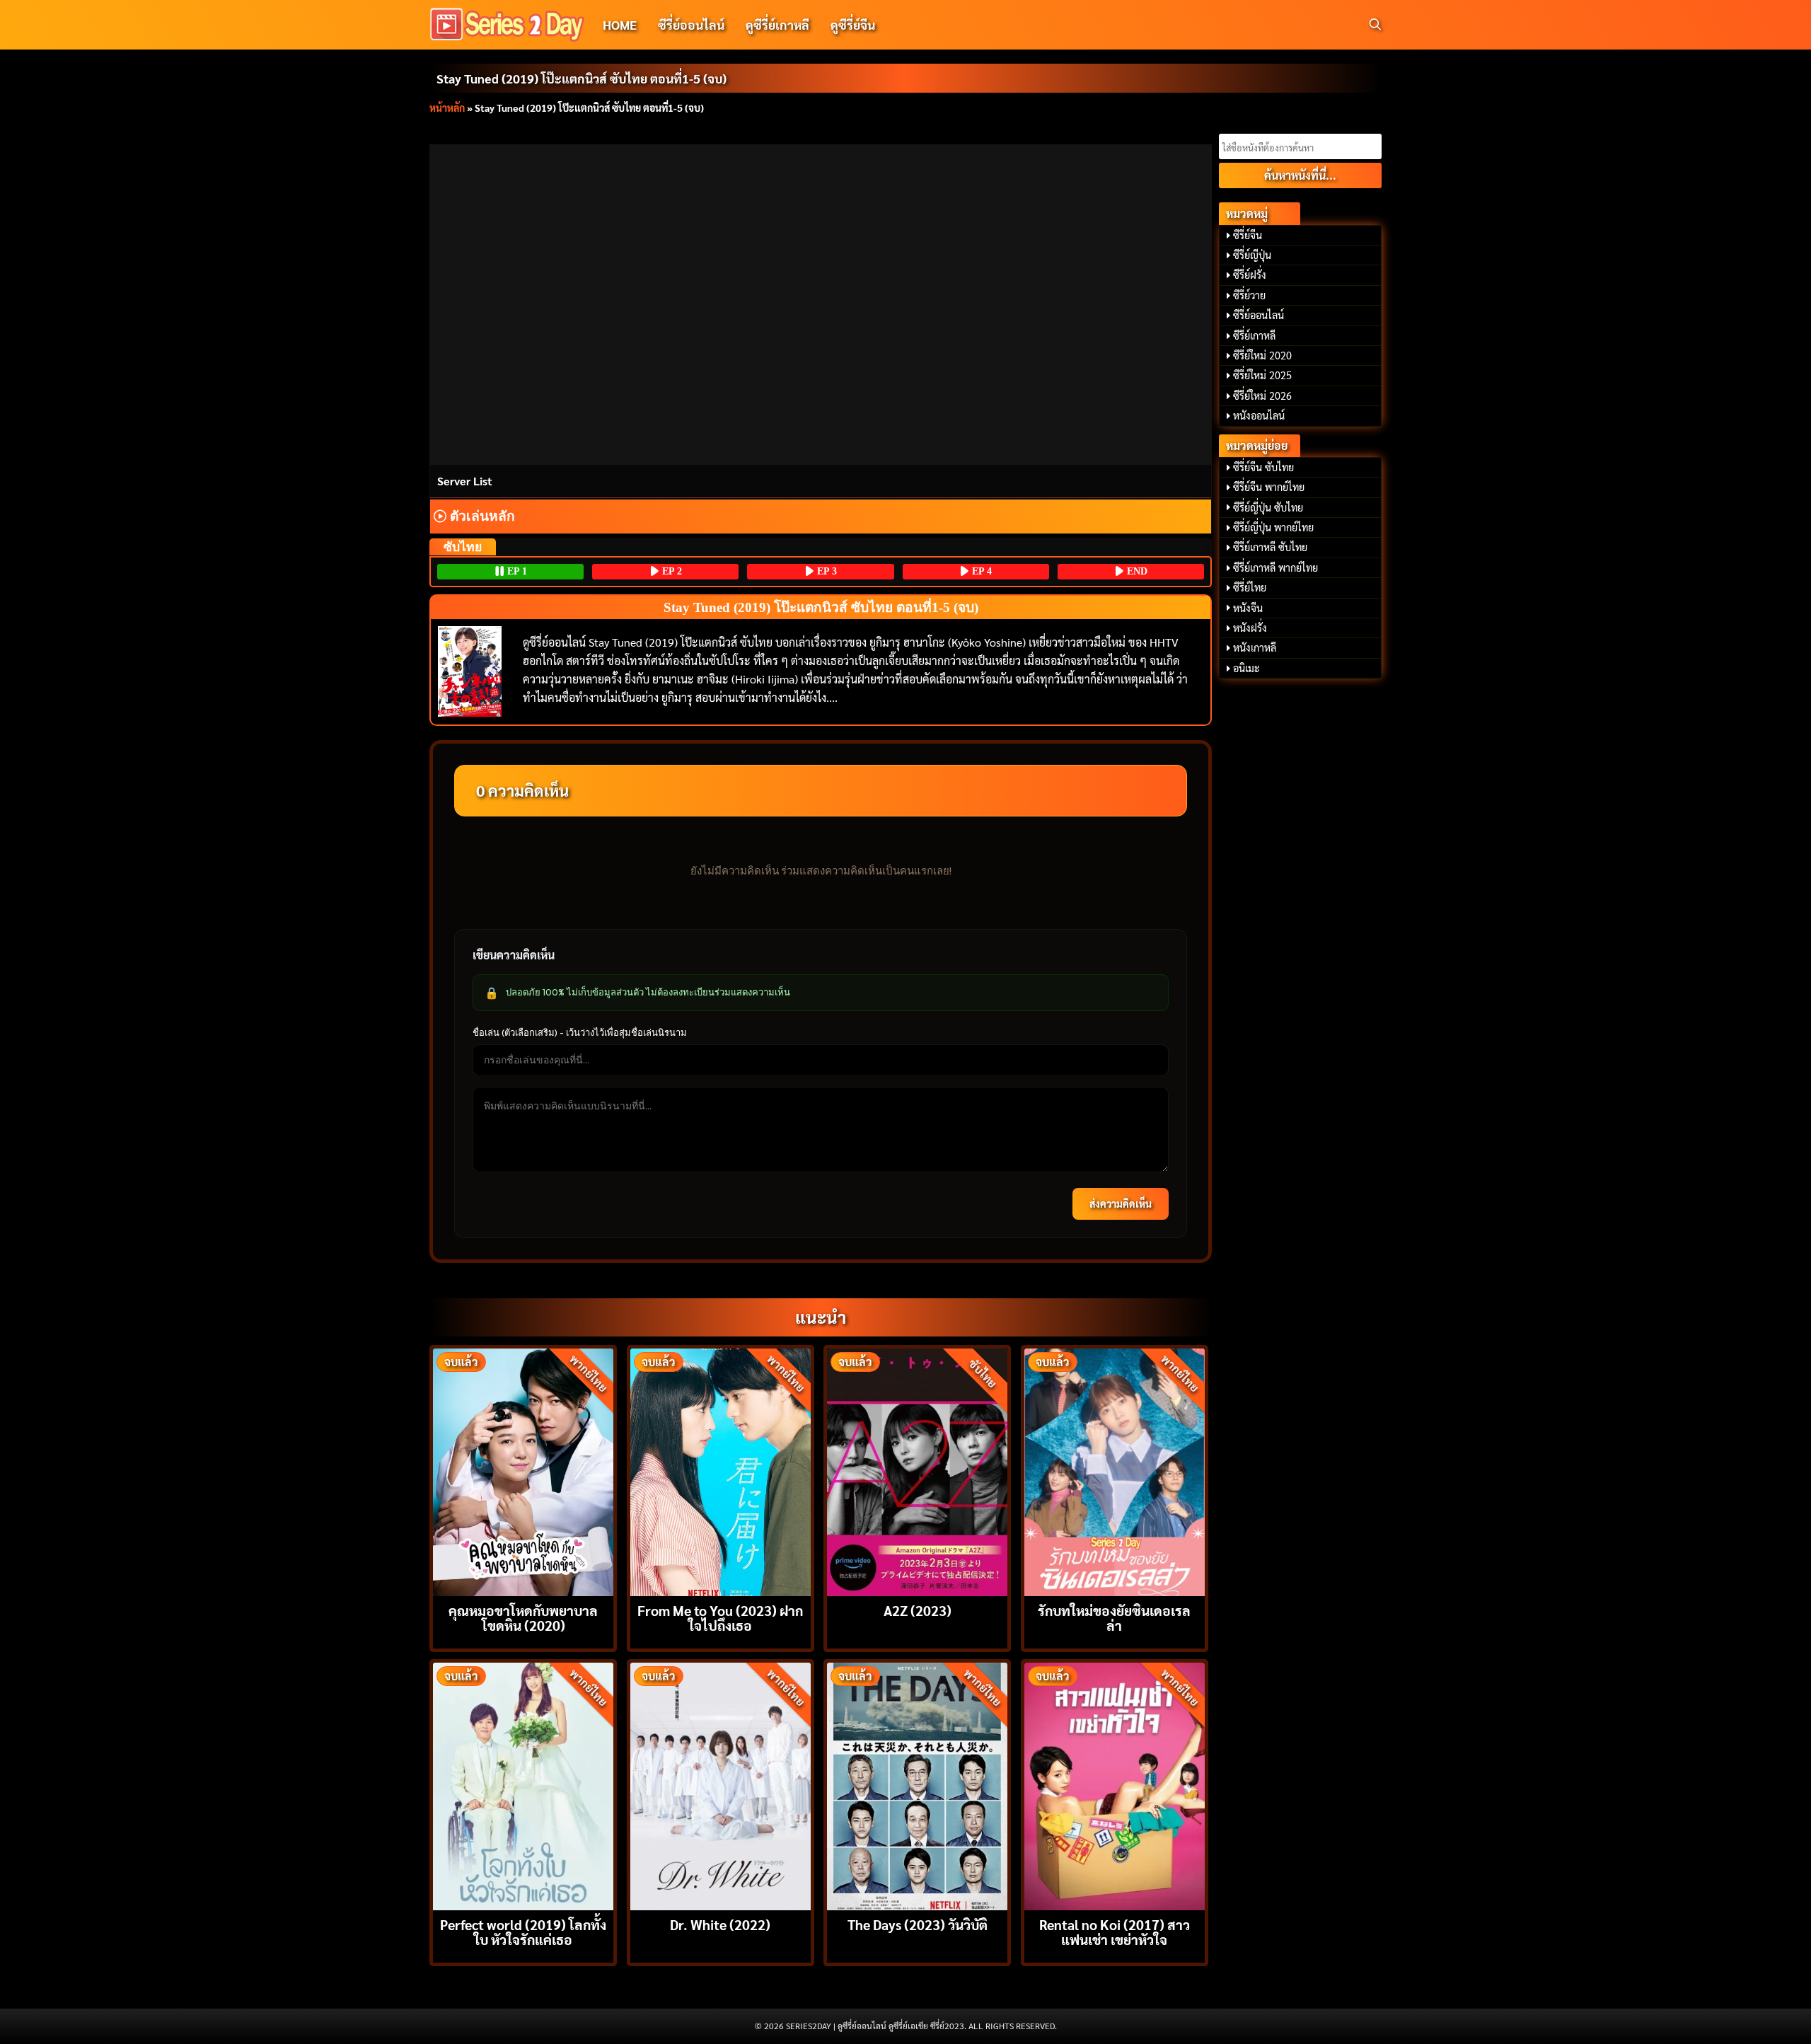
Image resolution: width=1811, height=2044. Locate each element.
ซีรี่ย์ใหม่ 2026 (1262, 395)
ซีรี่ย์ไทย (1250, 587)
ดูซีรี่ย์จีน (853, 24)
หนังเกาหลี (1255, 647)
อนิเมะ (1246, 668)
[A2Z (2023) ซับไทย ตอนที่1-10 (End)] (917, 1471)
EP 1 (516, 571)
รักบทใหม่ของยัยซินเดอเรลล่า (1114, 1617)
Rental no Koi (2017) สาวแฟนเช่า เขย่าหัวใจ (1115, 1932)
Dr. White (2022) (720, 1924)
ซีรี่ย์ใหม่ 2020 (1262, 355)
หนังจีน (1248, 608)
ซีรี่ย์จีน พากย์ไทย (1269, 487)
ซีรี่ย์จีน (1248, 235)
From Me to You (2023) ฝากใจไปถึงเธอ (720, 1617)
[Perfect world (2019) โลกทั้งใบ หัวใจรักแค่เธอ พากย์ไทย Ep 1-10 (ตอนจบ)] (523, 1785)
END (1136, 571)
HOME (620, 24)
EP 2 (671, 571)
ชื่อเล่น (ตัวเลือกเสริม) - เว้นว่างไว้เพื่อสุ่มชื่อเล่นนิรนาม (580, 1032)
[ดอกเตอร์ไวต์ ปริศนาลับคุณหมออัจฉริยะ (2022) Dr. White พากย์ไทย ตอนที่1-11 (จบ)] (721, 1785)
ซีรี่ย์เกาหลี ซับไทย (1270, 547)
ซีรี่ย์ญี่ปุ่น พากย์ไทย (1273, 527)
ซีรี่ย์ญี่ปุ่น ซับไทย (1268, 507)
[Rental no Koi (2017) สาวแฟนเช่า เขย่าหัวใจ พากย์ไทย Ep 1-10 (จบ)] (1115, 1785)
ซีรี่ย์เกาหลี (1254, 335)
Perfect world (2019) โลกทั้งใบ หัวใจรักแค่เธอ (523, 1932)
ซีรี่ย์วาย (1249, 295)
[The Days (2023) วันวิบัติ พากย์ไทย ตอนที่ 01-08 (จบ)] (917, 1785)
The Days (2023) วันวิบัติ (918, 1924)
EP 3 (826, 571)
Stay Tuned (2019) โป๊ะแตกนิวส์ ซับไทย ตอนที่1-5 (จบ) (582, 78)
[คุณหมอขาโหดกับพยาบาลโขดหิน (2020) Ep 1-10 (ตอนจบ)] (523, 1471)
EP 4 (980, 571)
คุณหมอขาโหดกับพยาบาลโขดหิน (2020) (523, 1617)
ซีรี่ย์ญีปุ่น (1252, 255)
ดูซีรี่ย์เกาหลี (777, 24)
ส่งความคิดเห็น (1121, 1203)
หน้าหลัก (447, 108)
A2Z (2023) (918, 1610)
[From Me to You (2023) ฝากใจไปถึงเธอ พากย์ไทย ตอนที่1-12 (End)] (721, 1471)
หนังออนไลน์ (1259, 415)
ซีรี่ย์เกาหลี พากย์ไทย (1275, 567)
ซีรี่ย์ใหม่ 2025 (1262, 375)
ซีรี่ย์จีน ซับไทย (1263, 467)
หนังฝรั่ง (1250, 628)
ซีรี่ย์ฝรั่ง (1250, 275)
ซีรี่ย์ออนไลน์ (691, 24)
